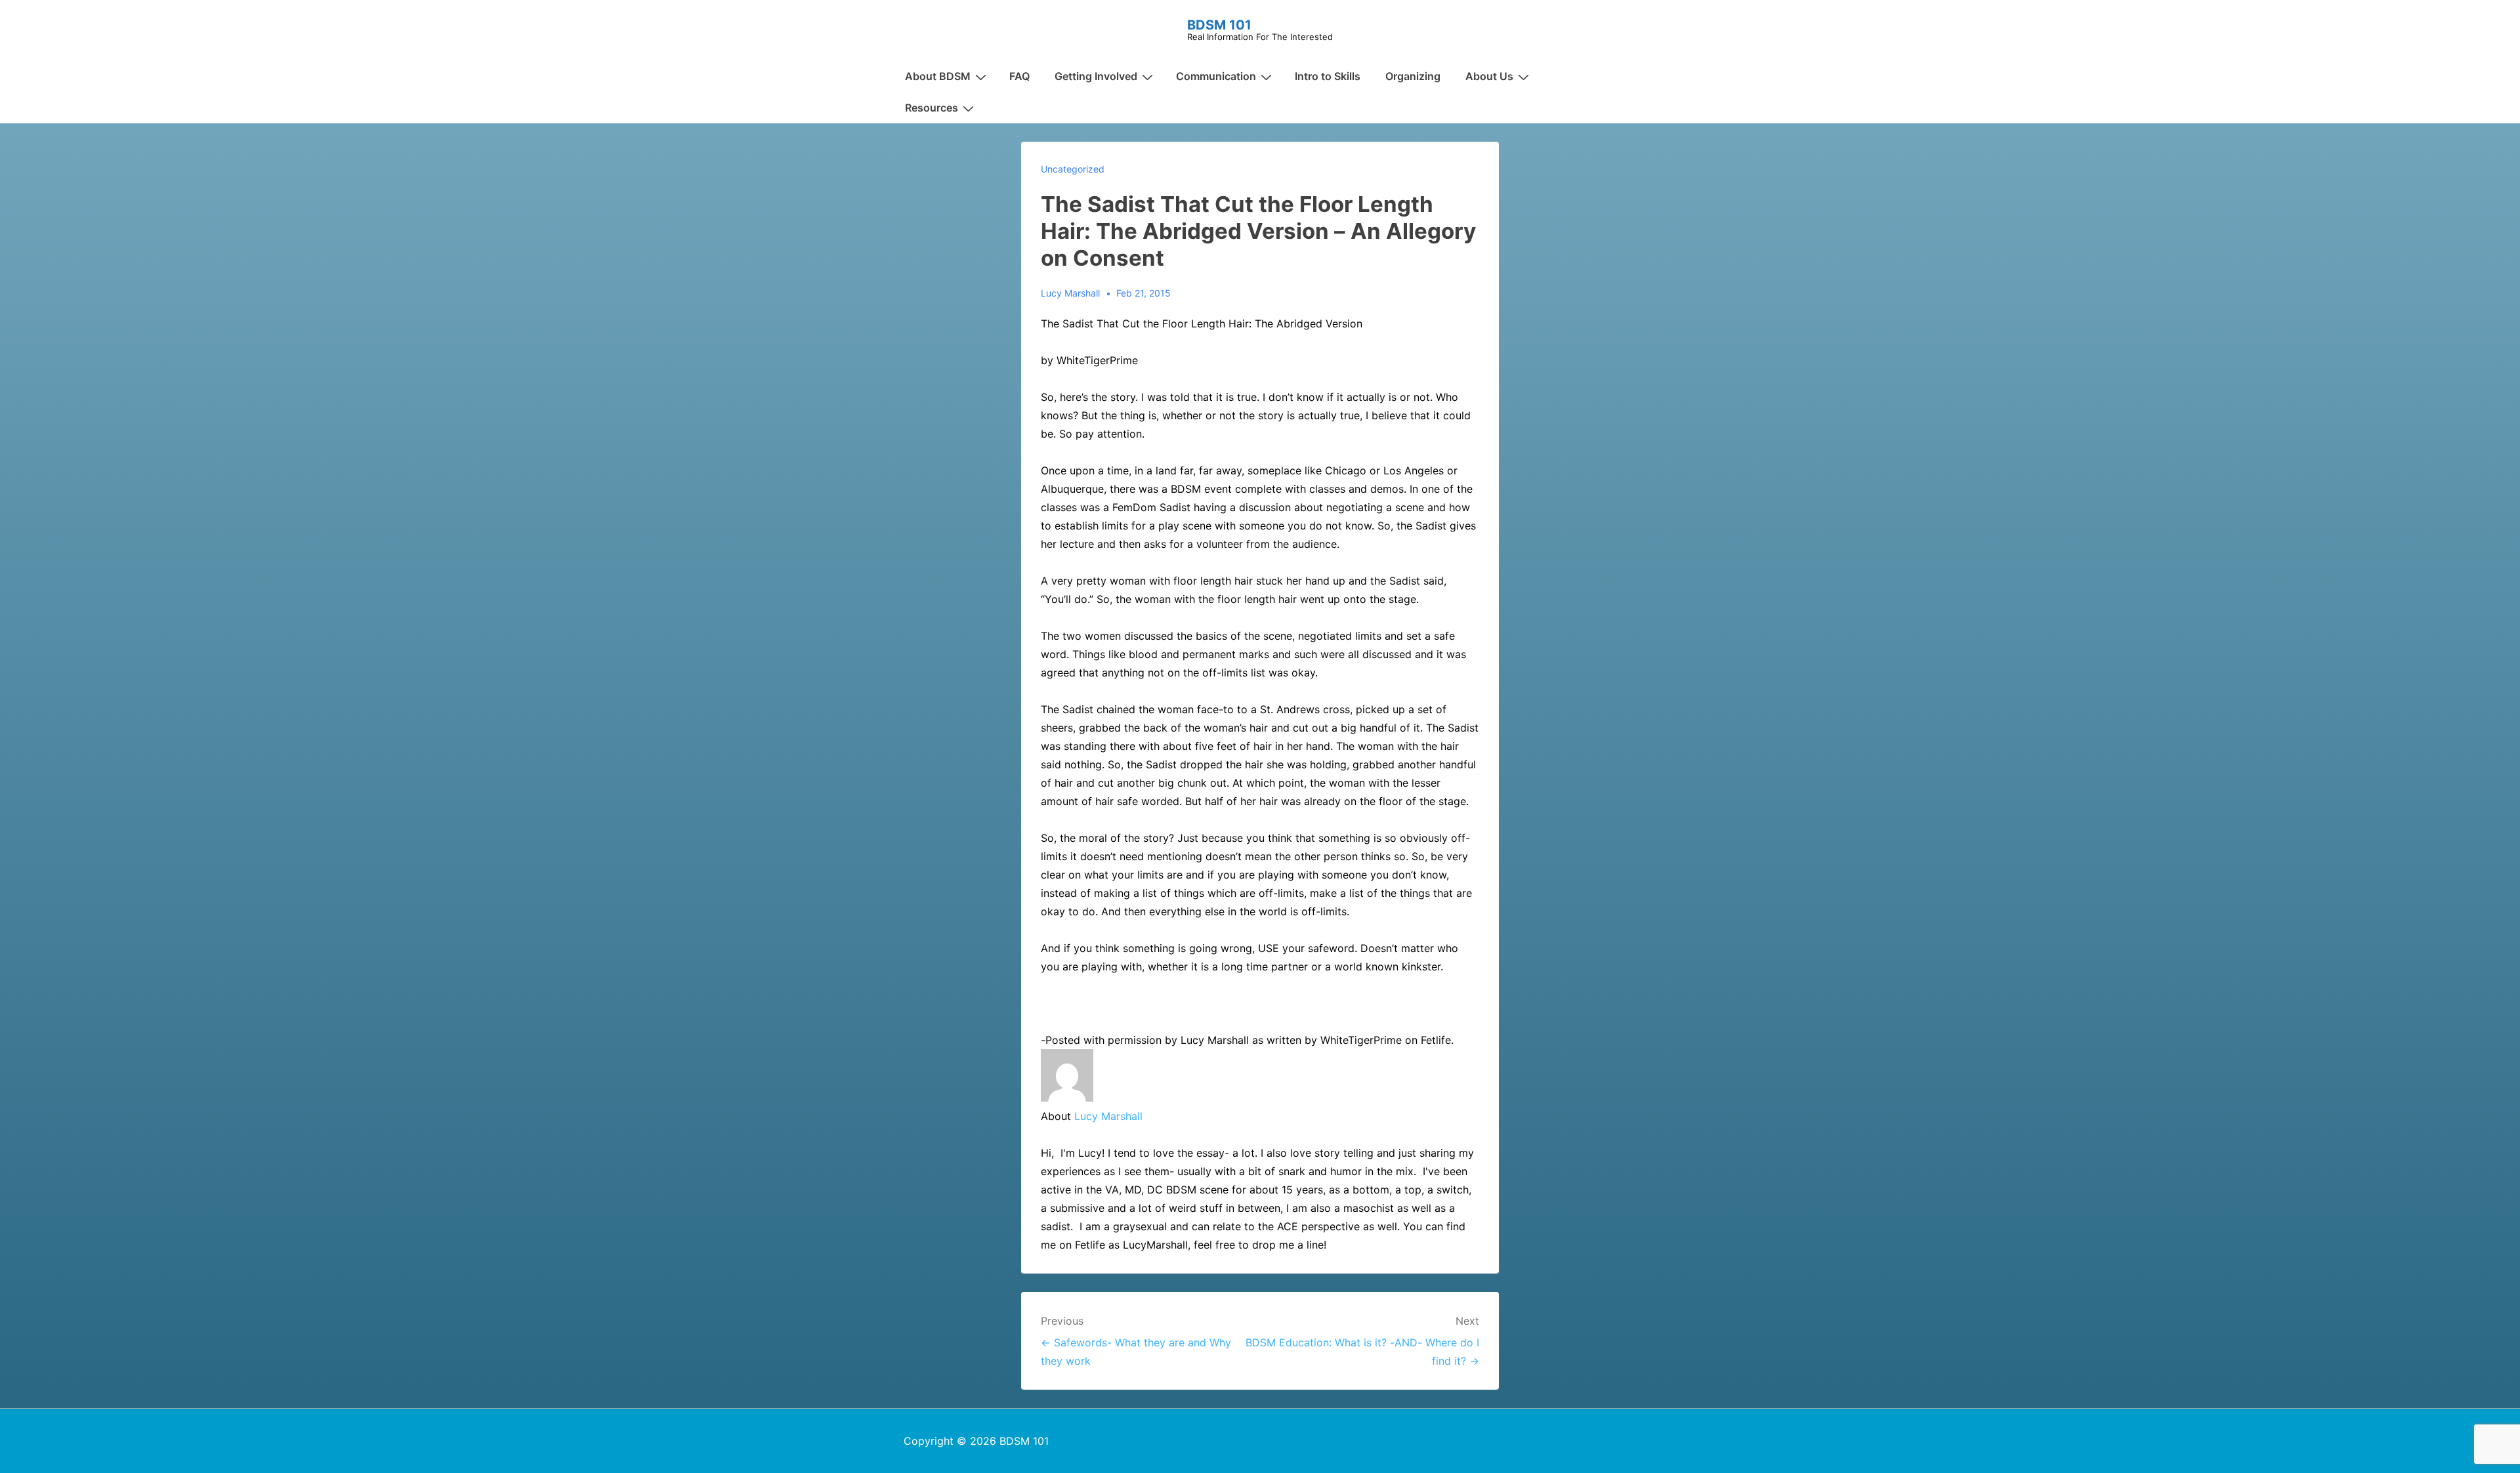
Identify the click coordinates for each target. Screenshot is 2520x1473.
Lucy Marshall (1108, 1116)
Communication (1216, 76)
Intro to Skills (1328, 76)
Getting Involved (1096, 76)
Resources (932, 108)
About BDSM (938, 76)
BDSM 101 (1219, 25)
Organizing (1413, 76)
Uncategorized (1073, 169)
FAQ (1019, 76)
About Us (1489, 76)
